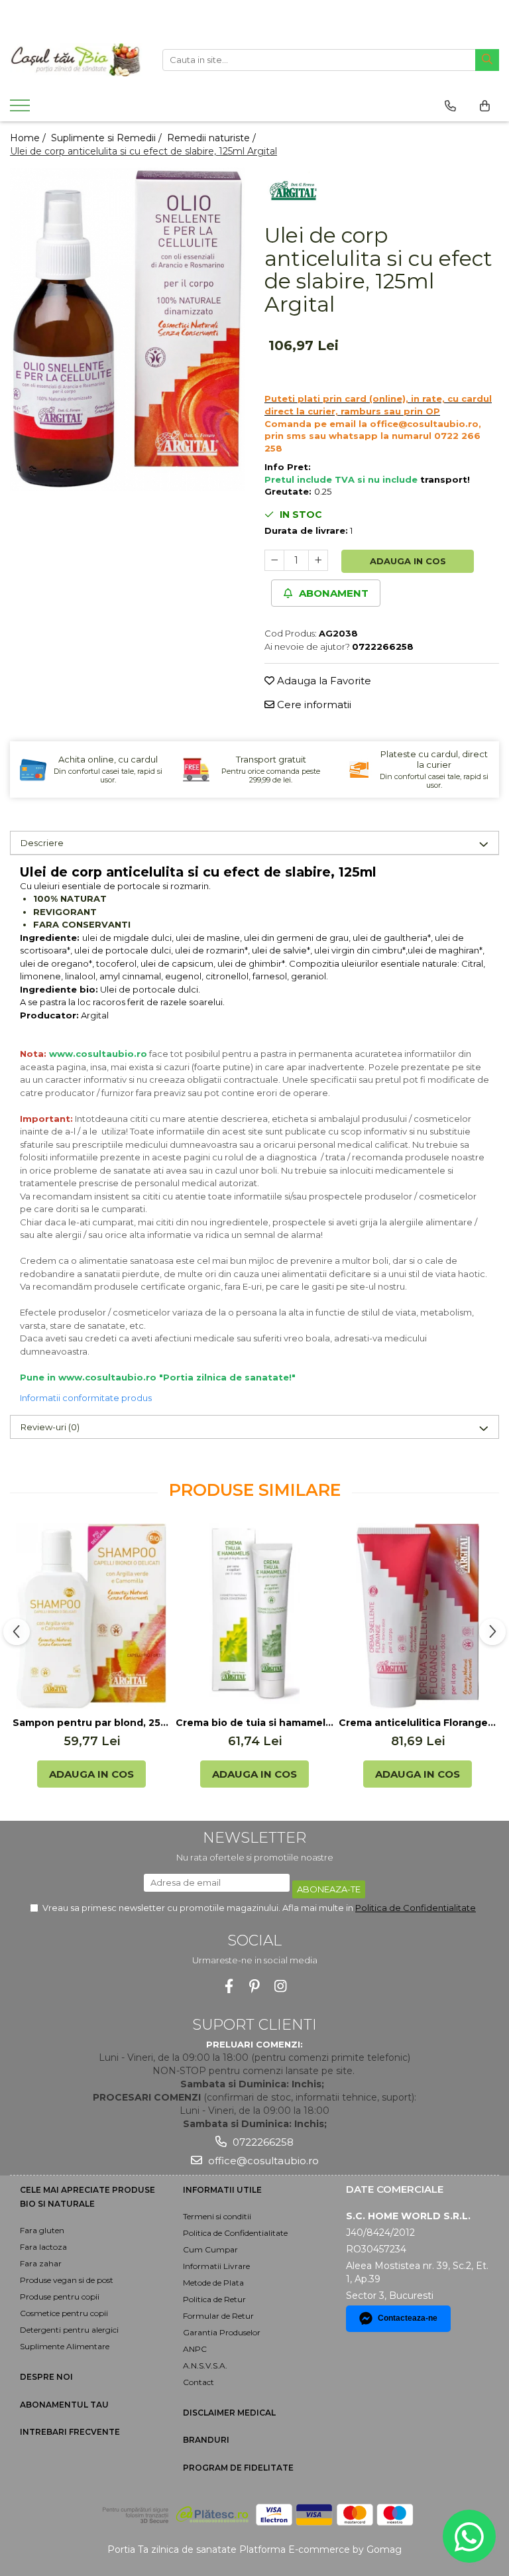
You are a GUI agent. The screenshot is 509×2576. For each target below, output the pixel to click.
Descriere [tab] (42, 843)
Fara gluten (42, 2230)
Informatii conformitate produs (86, 1398)
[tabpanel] (127, 330)
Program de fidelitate (238, 2468)
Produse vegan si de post (67, 2280)
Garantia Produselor (222, 2332)
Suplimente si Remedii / (108, 138)
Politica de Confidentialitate (416, 1908)
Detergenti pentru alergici (69, 2330)
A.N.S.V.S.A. (205, 2365)
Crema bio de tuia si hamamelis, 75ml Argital (254, 1723)
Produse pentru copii (60, 2297)
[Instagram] (281, 1986)
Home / (29, 138)
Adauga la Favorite (323, 681)
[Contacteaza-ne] (450, 106)
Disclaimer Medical (229, 2413)
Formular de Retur (218, 2316)
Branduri (206, 2440)
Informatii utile (222, 2190)
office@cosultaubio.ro (262, 2161)
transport (444, 479)
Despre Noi (46, 2377)
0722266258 (262, 2142)
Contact (198, 2382)
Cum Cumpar (210, 2249)
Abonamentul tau (64, 2405)
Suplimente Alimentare (65, 2346)
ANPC (195, 2349)
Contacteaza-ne (408, 2318)
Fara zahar (41, 2263)
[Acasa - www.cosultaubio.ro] (76, 60)
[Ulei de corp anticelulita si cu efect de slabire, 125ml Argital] (127, 330)
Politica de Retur (214, 2299)
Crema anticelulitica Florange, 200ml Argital (418, 1723)
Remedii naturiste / (213, 138)
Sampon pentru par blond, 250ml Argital (91, 1723)
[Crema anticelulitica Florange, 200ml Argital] (418, 1616)
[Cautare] (487, 60)
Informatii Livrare (216, 2266)
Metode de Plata (213, 2283)
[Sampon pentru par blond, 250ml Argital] (91, 1616)
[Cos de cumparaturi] (485, 106)
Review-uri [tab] (50, 1427)
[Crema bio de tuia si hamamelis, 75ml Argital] (254, 1616)
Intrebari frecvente (70, 2432)
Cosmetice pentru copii (64, 2313)
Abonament (332, 593)
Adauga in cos (408, 561)
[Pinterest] (255, 1986)
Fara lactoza (43, 2247)
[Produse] (22, 109)
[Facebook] (229, 1986)
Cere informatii (313, 705)
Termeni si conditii (217, 2216)
